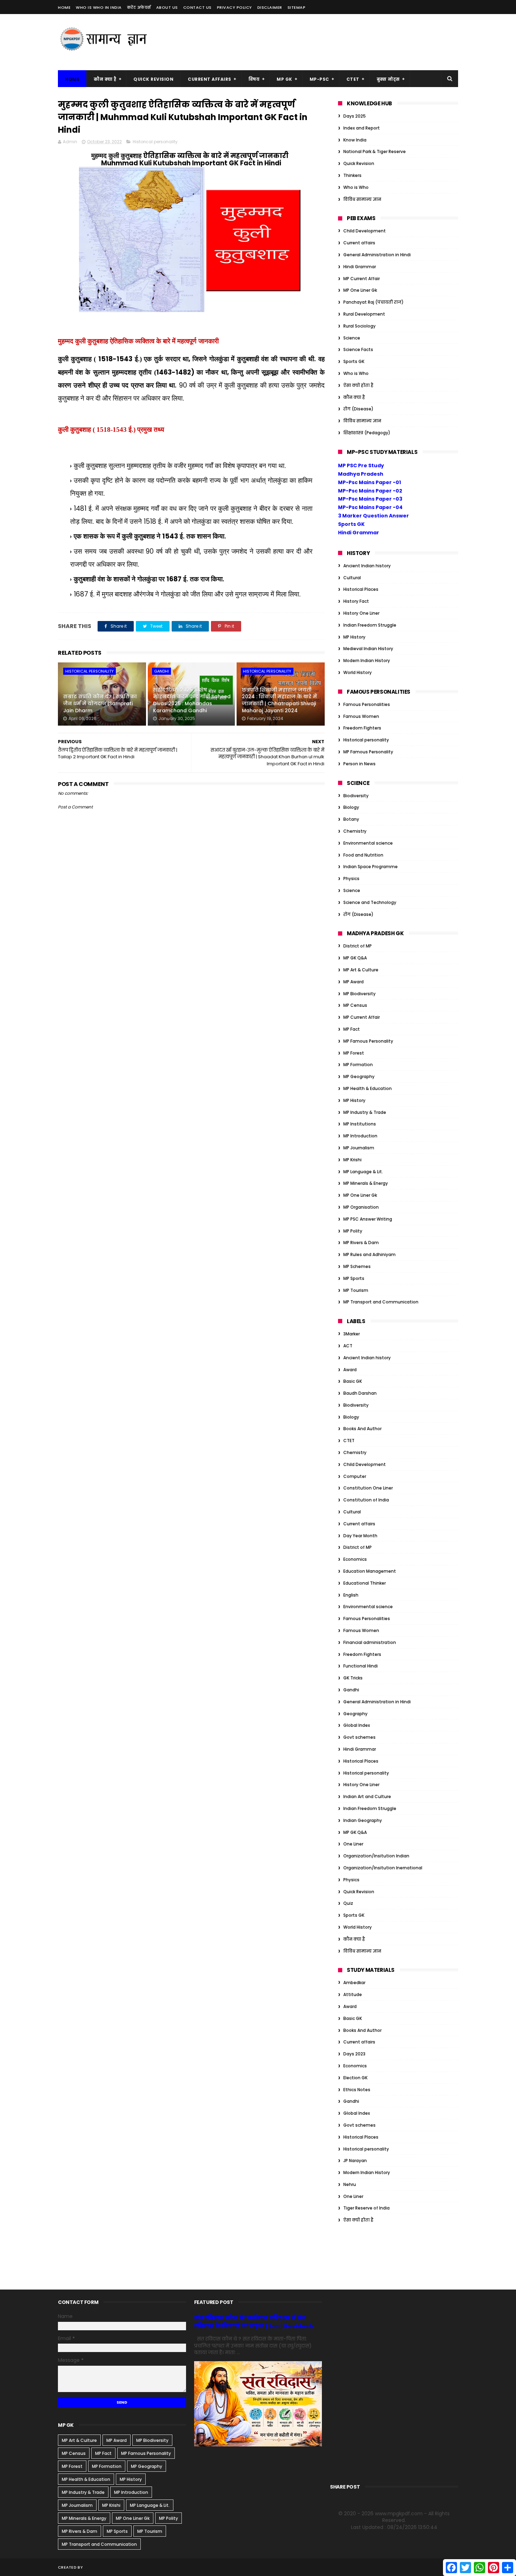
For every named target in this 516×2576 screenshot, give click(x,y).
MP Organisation (361, 1207)
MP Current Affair (362, 279)
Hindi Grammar (360, 267)
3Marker (352, 1334)
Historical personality (155, 142)
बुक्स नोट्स (388, 79)
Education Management (370, 1571)
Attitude (353, 1994)
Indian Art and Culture (367, 1796)
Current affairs (359, 243)
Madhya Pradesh (361, 474)
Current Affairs (210, 79)
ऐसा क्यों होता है (358, 385)
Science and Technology (370, 902)
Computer (355, 1476)
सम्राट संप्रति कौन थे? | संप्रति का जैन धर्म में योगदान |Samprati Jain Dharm (100, 703)
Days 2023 (354, 2054)
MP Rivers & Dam (361, 1243)
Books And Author (362, 1429)
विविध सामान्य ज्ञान (362, 199)
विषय (254, 79)
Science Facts (358, 349)
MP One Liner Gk (360, 290)
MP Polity (353, 1231)
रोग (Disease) (358, 409)
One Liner (353, 1844)
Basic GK (353, 1381)
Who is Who (356, 187)
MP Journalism (359, 1148)
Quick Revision (153, 79)
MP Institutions (360, 1124)
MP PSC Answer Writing (368, 1219)
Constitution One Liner (368, 1488)
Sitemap (297, 7)
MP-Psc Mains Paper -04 (370, 507)
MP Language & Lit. (363, 1172)
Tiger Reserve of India (366, 2208)
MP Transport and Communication (381, 1302)
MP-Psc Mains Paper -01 (369, 482)
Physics (351, 879)
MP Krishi (352, 1160)
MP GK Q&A (355, 958)
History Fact (356, 601)
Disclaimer (270, 7)
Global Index (357, 1725)
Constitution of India (366, 1500)
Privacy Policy (234, 7)
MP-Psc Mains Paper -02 (370, 491)
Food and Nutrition (363, 855)
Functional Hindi (360, 1666)
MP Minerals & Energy (366, 1183)
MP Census (355, 1005)
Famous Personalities (367, 704)
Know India (355, 140)
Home (64, 7)
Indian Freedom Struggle (370, 625)
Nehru (350, 2184)
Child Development (365, 231)
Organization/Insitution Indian (376, 1856)
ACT (348, 1346)
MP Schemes (357, 1266)
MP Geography (359, 1076)
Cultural (352, 578)
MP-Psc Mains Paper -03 (370, 499)
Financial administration (370, 1642)
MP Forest (354, 1053)
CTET (353, 79)
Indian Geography (363, 1820)
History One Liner (361, 613)
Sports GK (354, 361)
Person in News (359, 764)
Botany (351, 819)
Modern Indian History (367, 660)
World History (358, 672)
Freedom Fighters (362, 728)
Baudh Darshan (360, 1393)
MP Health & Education (368, 1088)
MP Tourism (356, 1290)
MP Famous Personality (368, 752)
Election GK (355, 2078)
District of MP (358, 946)
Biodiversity (356, 796)
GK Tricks (353, 1678)
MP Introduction (360, 1136)
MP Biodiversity (359, 994)
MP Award (353, 982)
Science (352, 338)
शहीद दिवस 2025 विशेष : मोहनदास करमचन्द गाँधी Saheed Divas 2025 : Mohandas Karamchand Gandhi (192, 700)
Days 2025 (355, 116)
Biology (351, 807)
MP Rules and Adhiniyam (369, 1254)
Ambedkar (354, 1983)
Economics (355, 1559)
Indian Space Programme (371, 867)
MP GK (285, 79)
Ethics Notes (357, 2090)
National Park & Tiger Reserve (375, 151)
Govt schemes (359, 1737)
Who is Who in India (99, 7)
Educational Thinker (365, 1583)
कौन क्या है (105, 79)
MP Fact (352, 1029)
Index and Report (362, 128)
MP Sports (354, 1278)
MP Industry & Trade (365, 1112)
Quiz (348, 1903)
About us (167, 7)
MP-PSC (319, 79)
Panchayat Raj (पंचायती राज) (373, 302)
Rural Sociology (359, 326)
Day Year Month (360, 1536)
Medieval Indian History (368, 649)
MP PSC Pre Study (361, 465)
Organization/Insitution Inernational (383, 1868)
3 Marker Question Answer (373, 516)
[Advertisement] (330, 42)
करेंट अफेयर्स (139, 7)
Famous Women (361, 716)
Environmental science (368, 843)
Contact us (197, 7)
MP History (354, 637)
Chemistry (355, 831)
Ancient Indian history (367, 566)
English (351, 1595)
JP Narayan (355, 2161)
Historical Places (361, 589)
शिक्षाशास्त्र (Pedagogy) (367, 433)
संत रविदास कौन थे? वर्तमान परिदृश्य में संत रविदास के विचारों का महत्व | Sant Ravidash (254, 2322)
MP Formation (358, 1065)
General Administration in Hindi (377, 255)
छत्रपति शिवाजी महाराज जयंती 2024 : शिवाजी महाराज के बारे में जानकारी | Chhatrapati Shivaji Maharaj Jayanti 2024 (279, 700)
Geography (355, 1714)
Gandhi (161, 671)
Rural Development (364, 314)
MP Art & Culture (361, 970)
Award (350, 1370)
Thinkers (352, 175)
